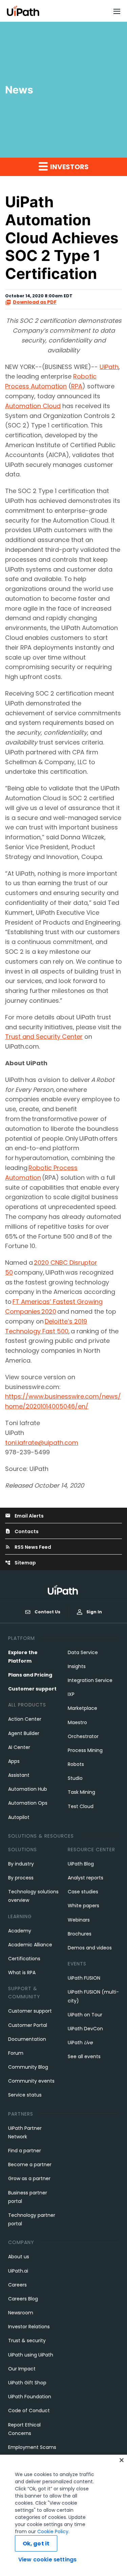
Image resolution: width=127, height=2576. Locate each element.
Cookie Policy (53, 2531)
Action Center (25, 1719)
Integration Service (90, 1680)
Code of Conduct (29, 2411)
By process (21, 1878)
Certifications (24, 1959)
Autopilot (19, 1817)
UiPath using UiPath (31, 2355)
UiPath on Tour (85, 2015)
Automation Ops (28, 1803)
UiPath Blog (81, 1864)
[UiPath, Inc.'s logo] (64, 1590)
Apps (14, 1761)
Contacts (22, 1531)
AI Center (19, 1747)
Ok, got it (36, 2544)
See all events (84, 2056)
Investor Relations (29, 2327)
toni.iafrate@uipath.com (42, 1443)
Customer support (32, 1689)
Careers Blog (23, 2299)
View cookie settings (47, 2560)
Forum (16, 2053)
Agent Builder (24, 1733)
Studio (75, 1778)
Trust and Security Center (44, 1037)
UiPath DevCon (85, 2029)
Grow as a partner (29, 2178)
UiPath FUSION (84, 1978)
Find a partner (25, 2151)
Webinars (79, 1920)
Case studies (83, 1892)
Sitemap (20, 1563)
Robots (76, 1764)
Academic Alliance (30, 1945)
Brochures (80, 1934)
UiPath (109, 367)
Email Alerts (24, 1516)
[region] (63, 2515)
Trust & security (27, 2341)
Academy (20, 1931)
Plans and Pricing (30, 1675)
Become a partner (30, 2165)
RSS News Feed (28, 1547)
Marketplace (82, 1708)
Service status (25, 2095)
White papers (83, 1906)
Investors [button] (69, 167)
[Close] (122, 2460)
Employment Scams (32, 2447)
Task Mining (81, 1792)
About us (19, 2257)
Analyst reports (86, 1878)
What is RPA (22, 1973)
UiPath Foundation (30, 2397)
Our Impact (22, 2369)
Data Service (83, 1652)
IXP (71, 1694)
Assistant (19, 1775)
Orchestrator (83, 1736)
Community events (31, 2081)
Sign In (94, 1612)
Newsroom (21, 2313)
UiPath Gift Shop (27, 2383)
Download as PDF (35, 302)
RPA (77, 386)
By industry (21, 1864)
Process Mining (85, 1750)
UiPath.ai (18, 2271)
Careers (17, 2285)
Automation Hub (28, 1789)
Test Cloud (81, 1806)
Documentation (27, 2039)
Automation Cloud (33, 406)
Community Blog (28, 2067)
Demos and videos (90, 1948)
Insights (77, 1666)
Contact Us (47, 1612)
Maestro (77, 1722)
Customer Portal (28, 2025)
